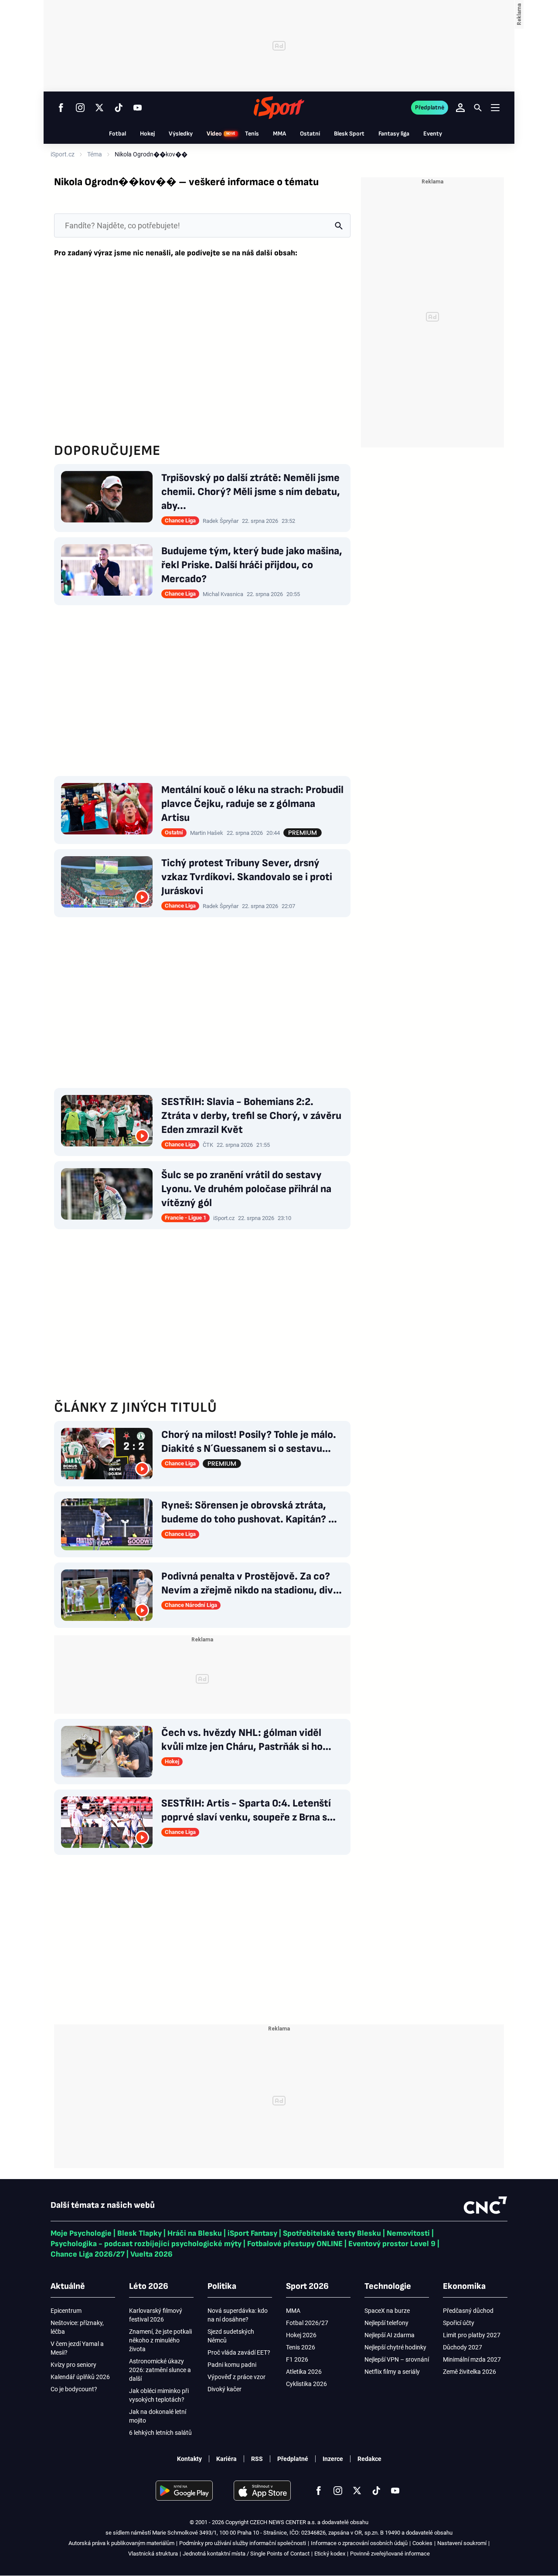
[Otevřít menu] (495, 107)
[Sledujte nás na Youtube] (138, 108)
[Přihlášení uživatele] (460, 108)
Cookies (422, 2543)
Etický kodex (330, 2554)
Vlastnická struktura (153, 2554)
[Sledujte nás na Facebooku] (61, 108)
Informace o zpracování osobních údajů (359, 2543)
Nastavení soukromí (462, 2543)
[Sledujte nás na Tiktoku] (119, 108)
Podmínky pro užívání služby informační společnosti (243, 2543)
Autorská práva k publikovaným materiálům (121, 2543)
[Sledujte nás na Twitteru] (99, 108)
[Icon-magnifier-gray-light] (339, 225)
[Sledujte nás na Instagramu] (80, 108)
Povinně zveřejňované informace (390, 2554)
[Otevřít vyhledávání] (478, 108)
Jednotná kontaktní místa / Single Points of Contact (246, 2554)
